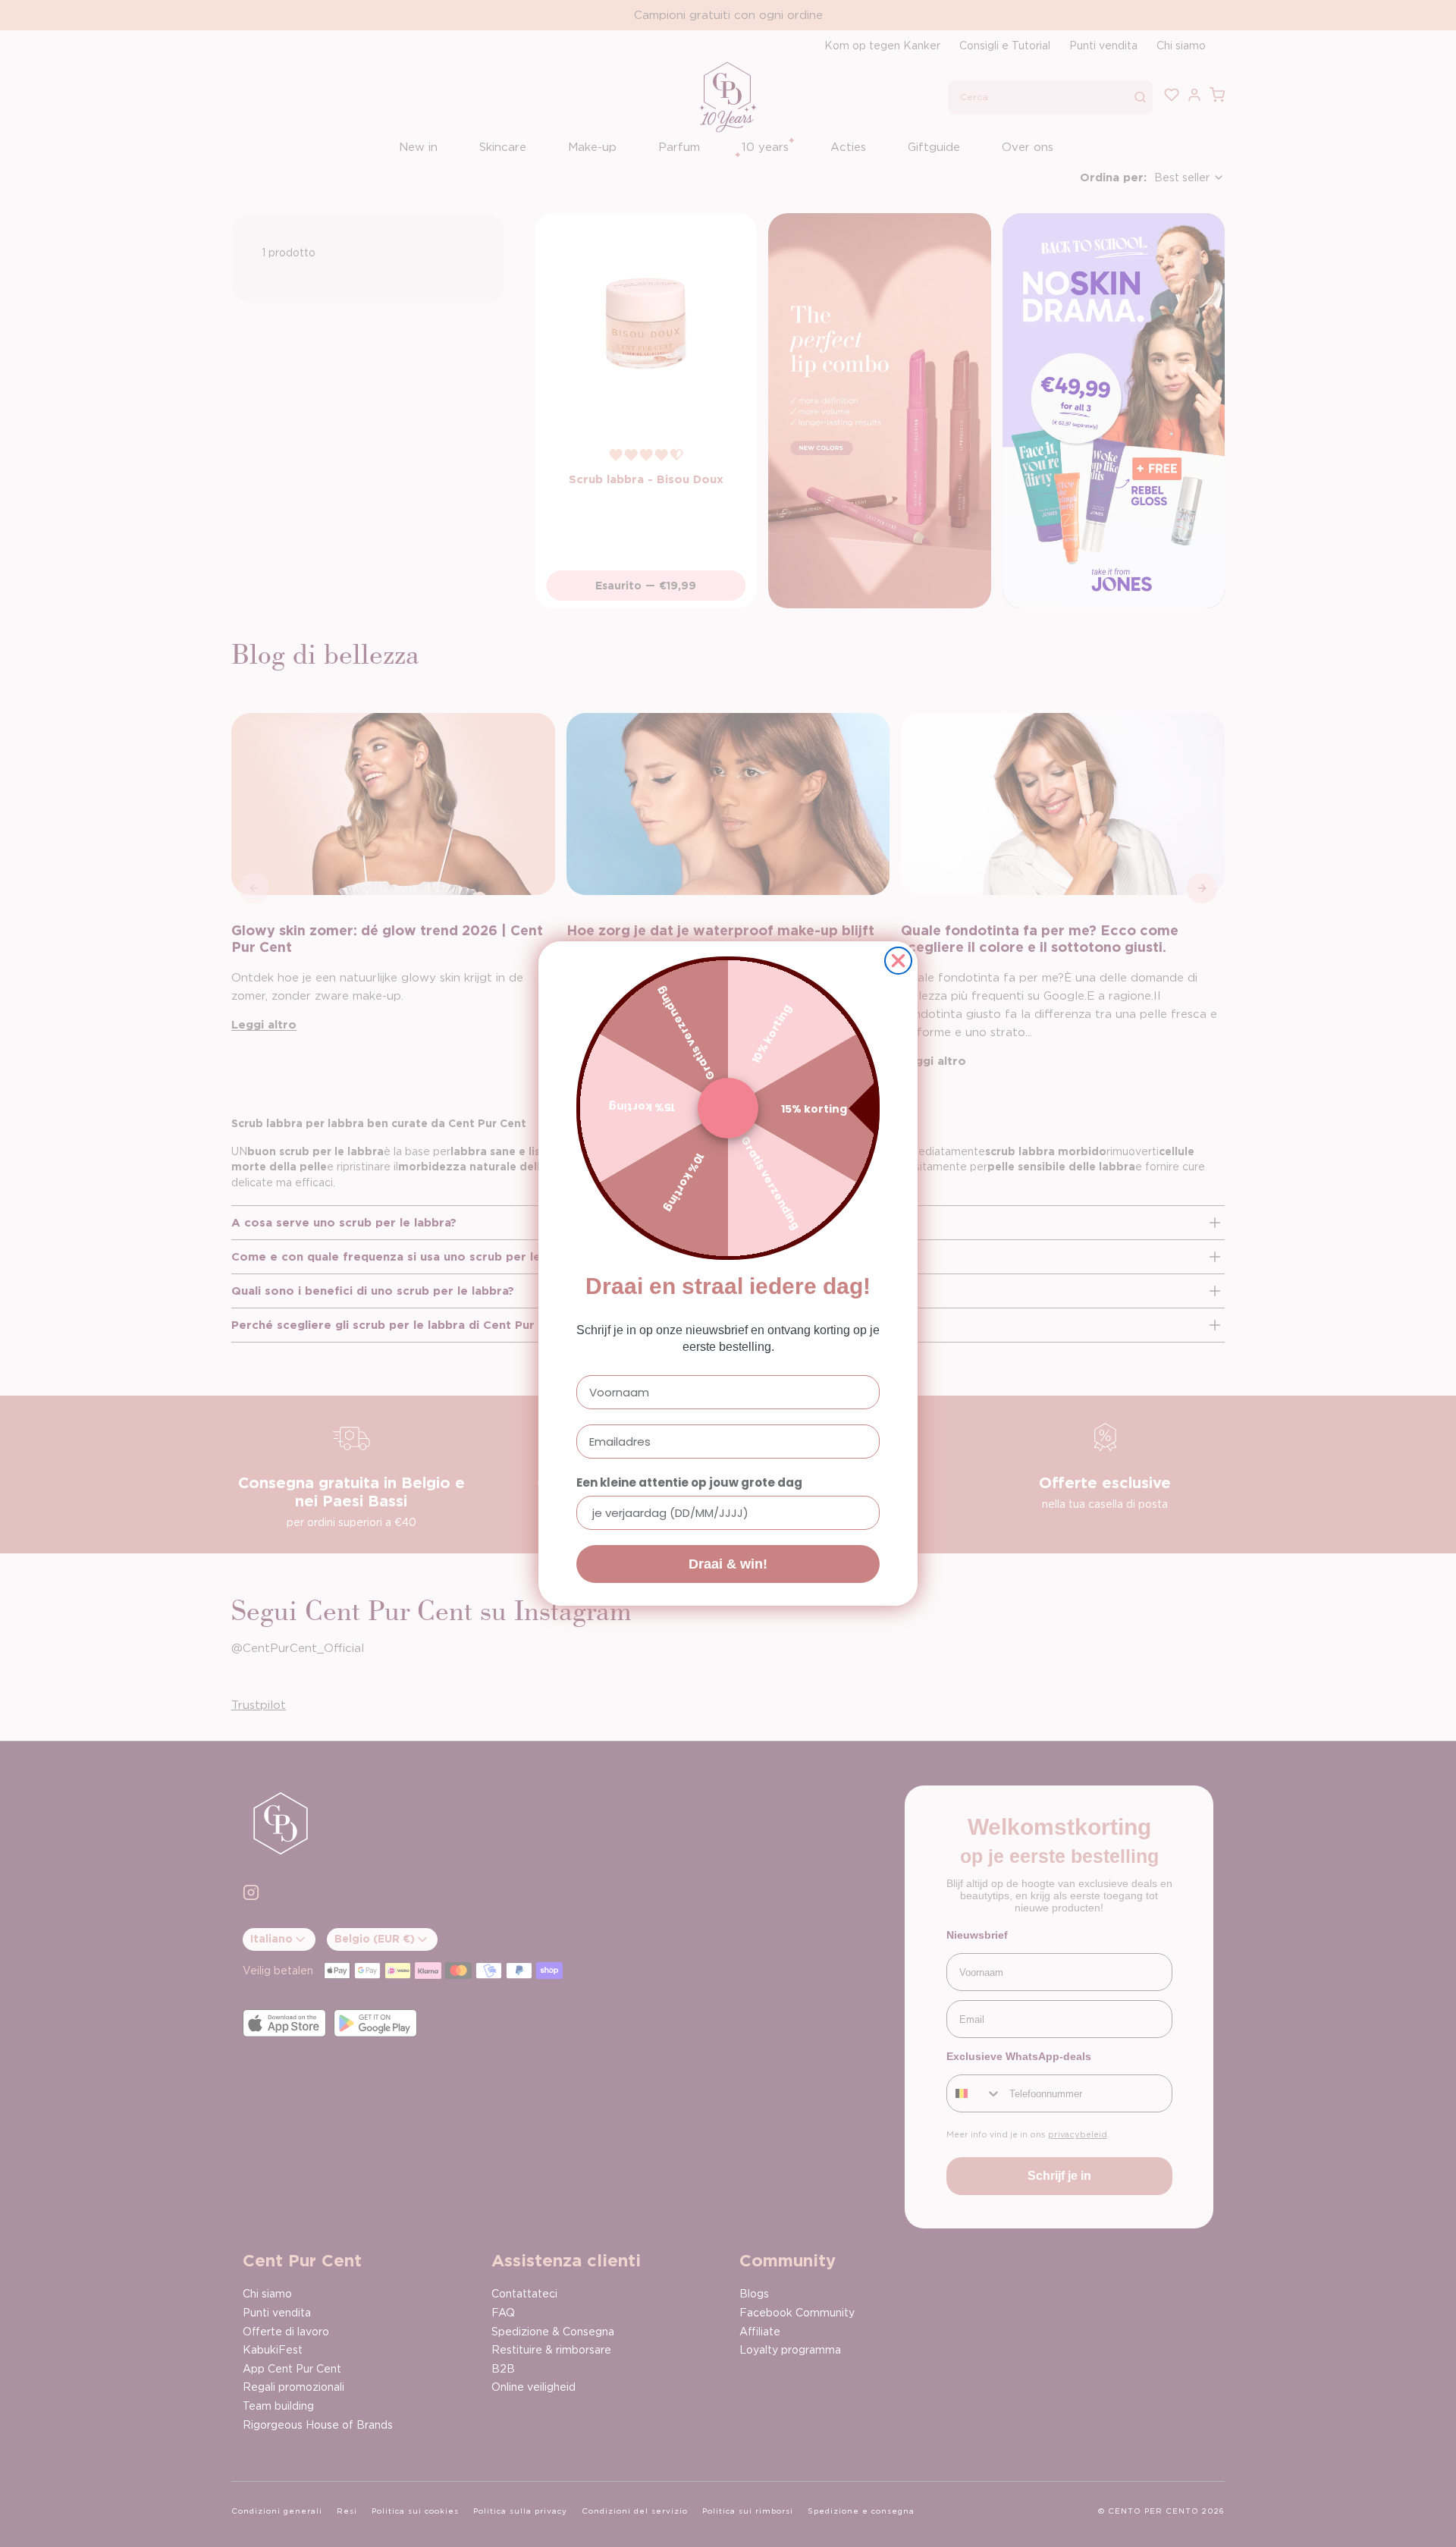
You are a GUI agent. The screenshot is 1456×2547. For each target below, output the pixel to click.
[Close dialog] (898, 961)
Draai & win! (728, 1564)
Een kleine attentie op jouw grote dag (689, 1482)
